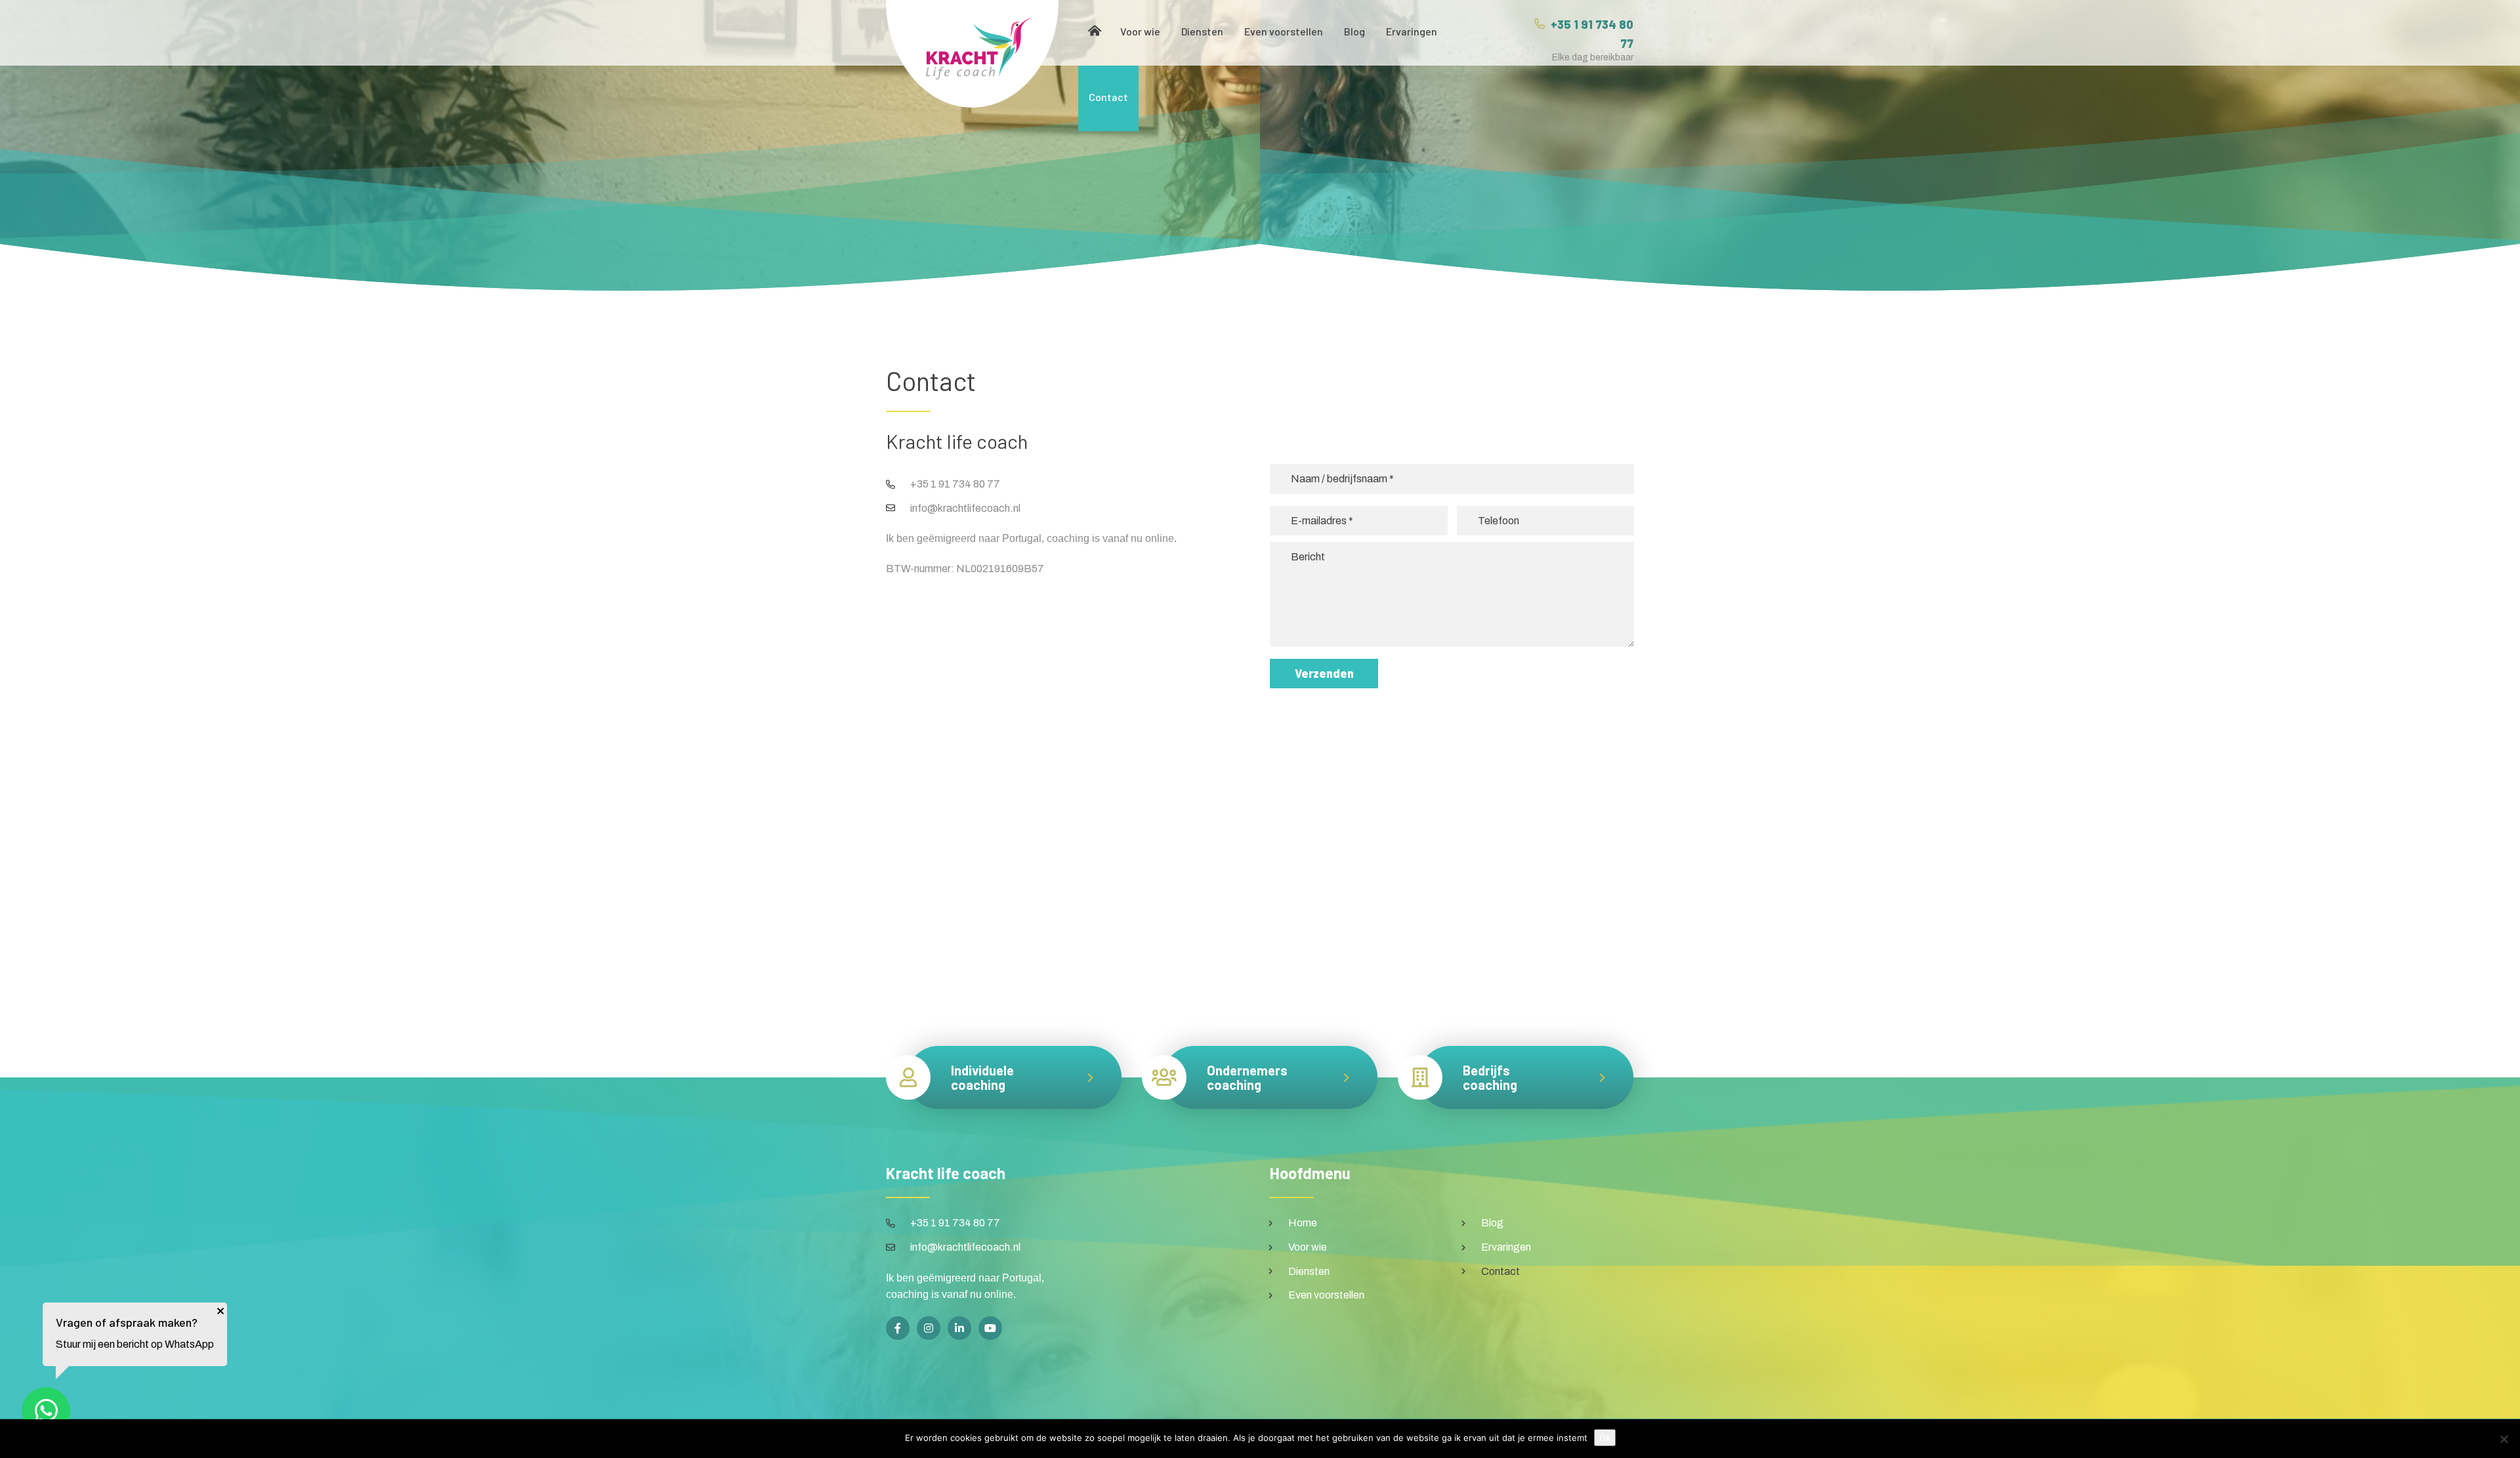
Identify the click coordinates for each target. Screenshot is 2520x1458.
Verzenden (1324, 673)
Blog (1354, 31)
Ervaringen (1412, 31)
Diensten (1202, 31)
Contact (1108, 97)
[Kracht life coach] (972, 54)
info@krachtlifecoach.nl (965, 508)
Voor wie (1140, 31)
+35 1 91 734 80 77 (955, 484)
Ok (1605, 1438)
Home (1094, 33)
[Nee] (2504, 1439)
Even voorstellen (1284, 31)
